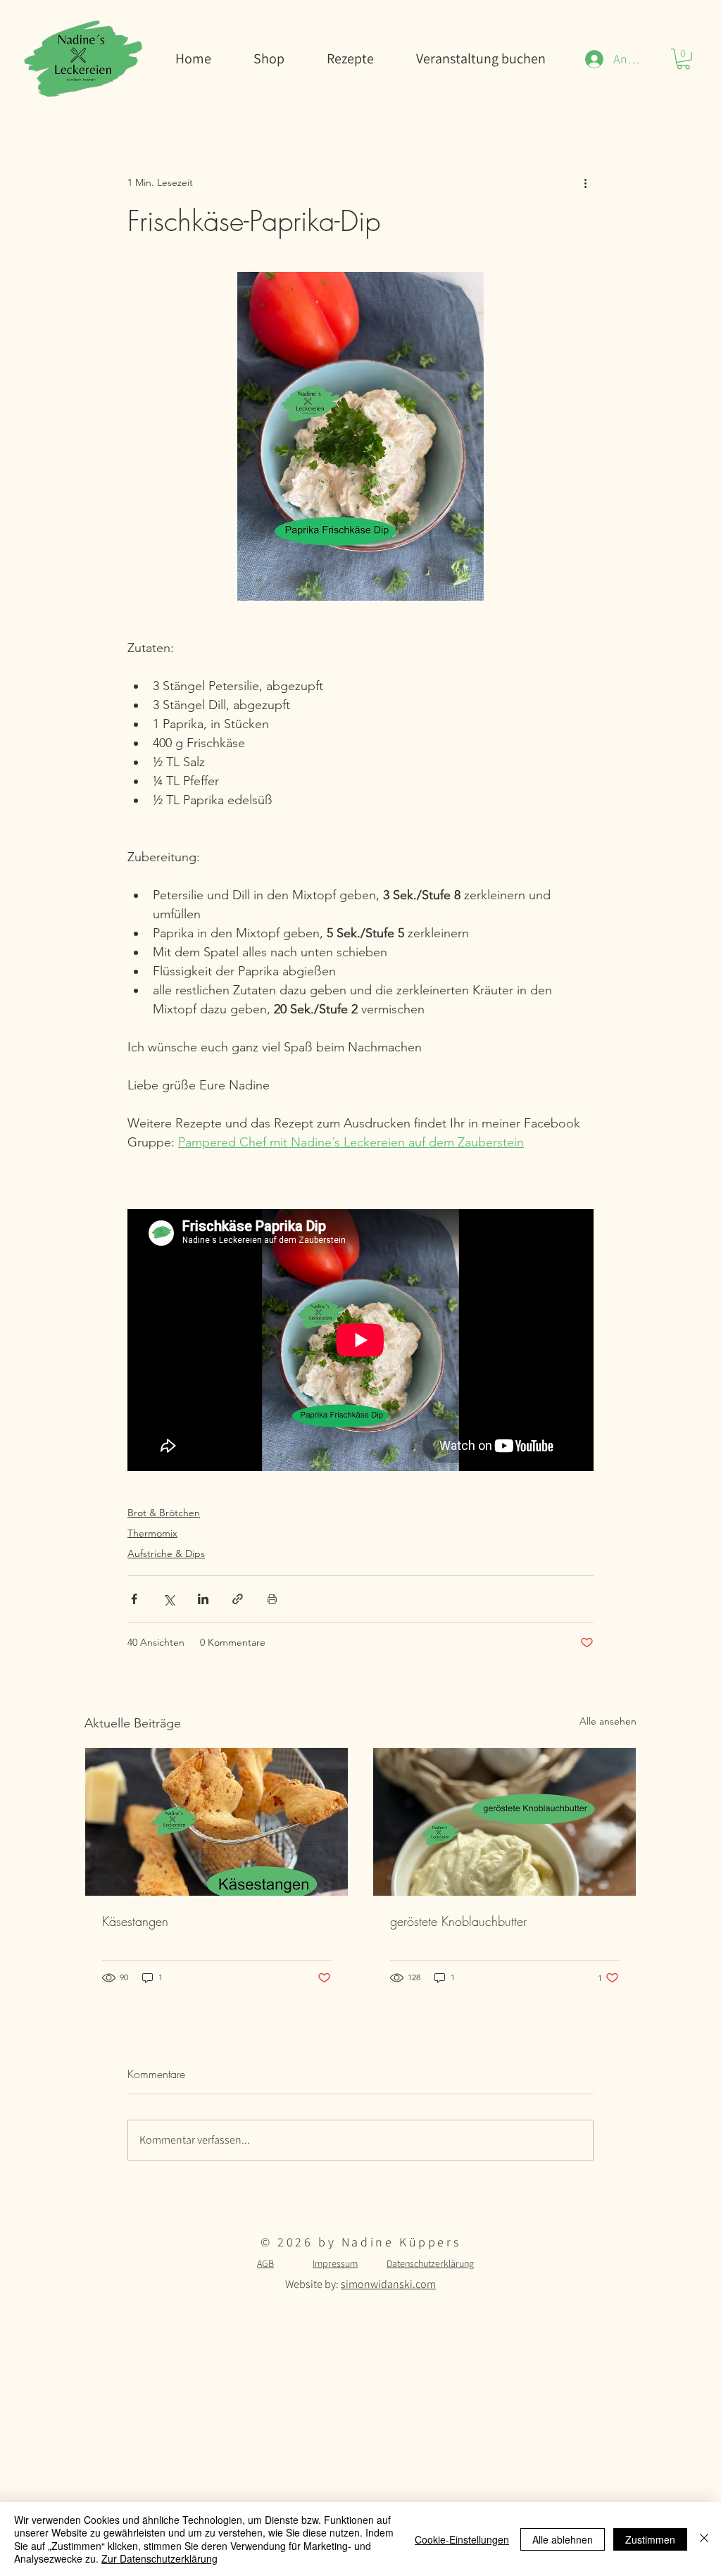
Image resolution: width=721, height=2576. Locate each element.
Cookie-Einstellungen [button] (462, 2539)
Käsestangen (135, 1921)
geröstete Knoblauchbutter (458, 1921)
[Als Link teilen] (238, 1599)
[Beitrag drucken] (272, 1599)
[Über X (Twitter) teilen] (169, 1599)
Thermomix (152, 1533)
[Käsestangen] (217, 1822)
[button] (683, 59)
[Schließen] (704, 2539)
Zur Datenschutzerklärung (159, 2558)
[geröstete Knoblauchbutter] (504, 1822)
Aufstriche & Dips (166, 1553)
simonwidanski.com (388, 2284)
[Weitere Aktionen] (585, 182)
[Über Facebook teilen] (134, 1599)
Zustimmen (650, 2539)
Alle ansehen (608, 1721)
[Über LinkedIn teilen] (203, 1599)
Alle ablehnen (563, 2539)
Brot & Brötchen (164, 1513)
